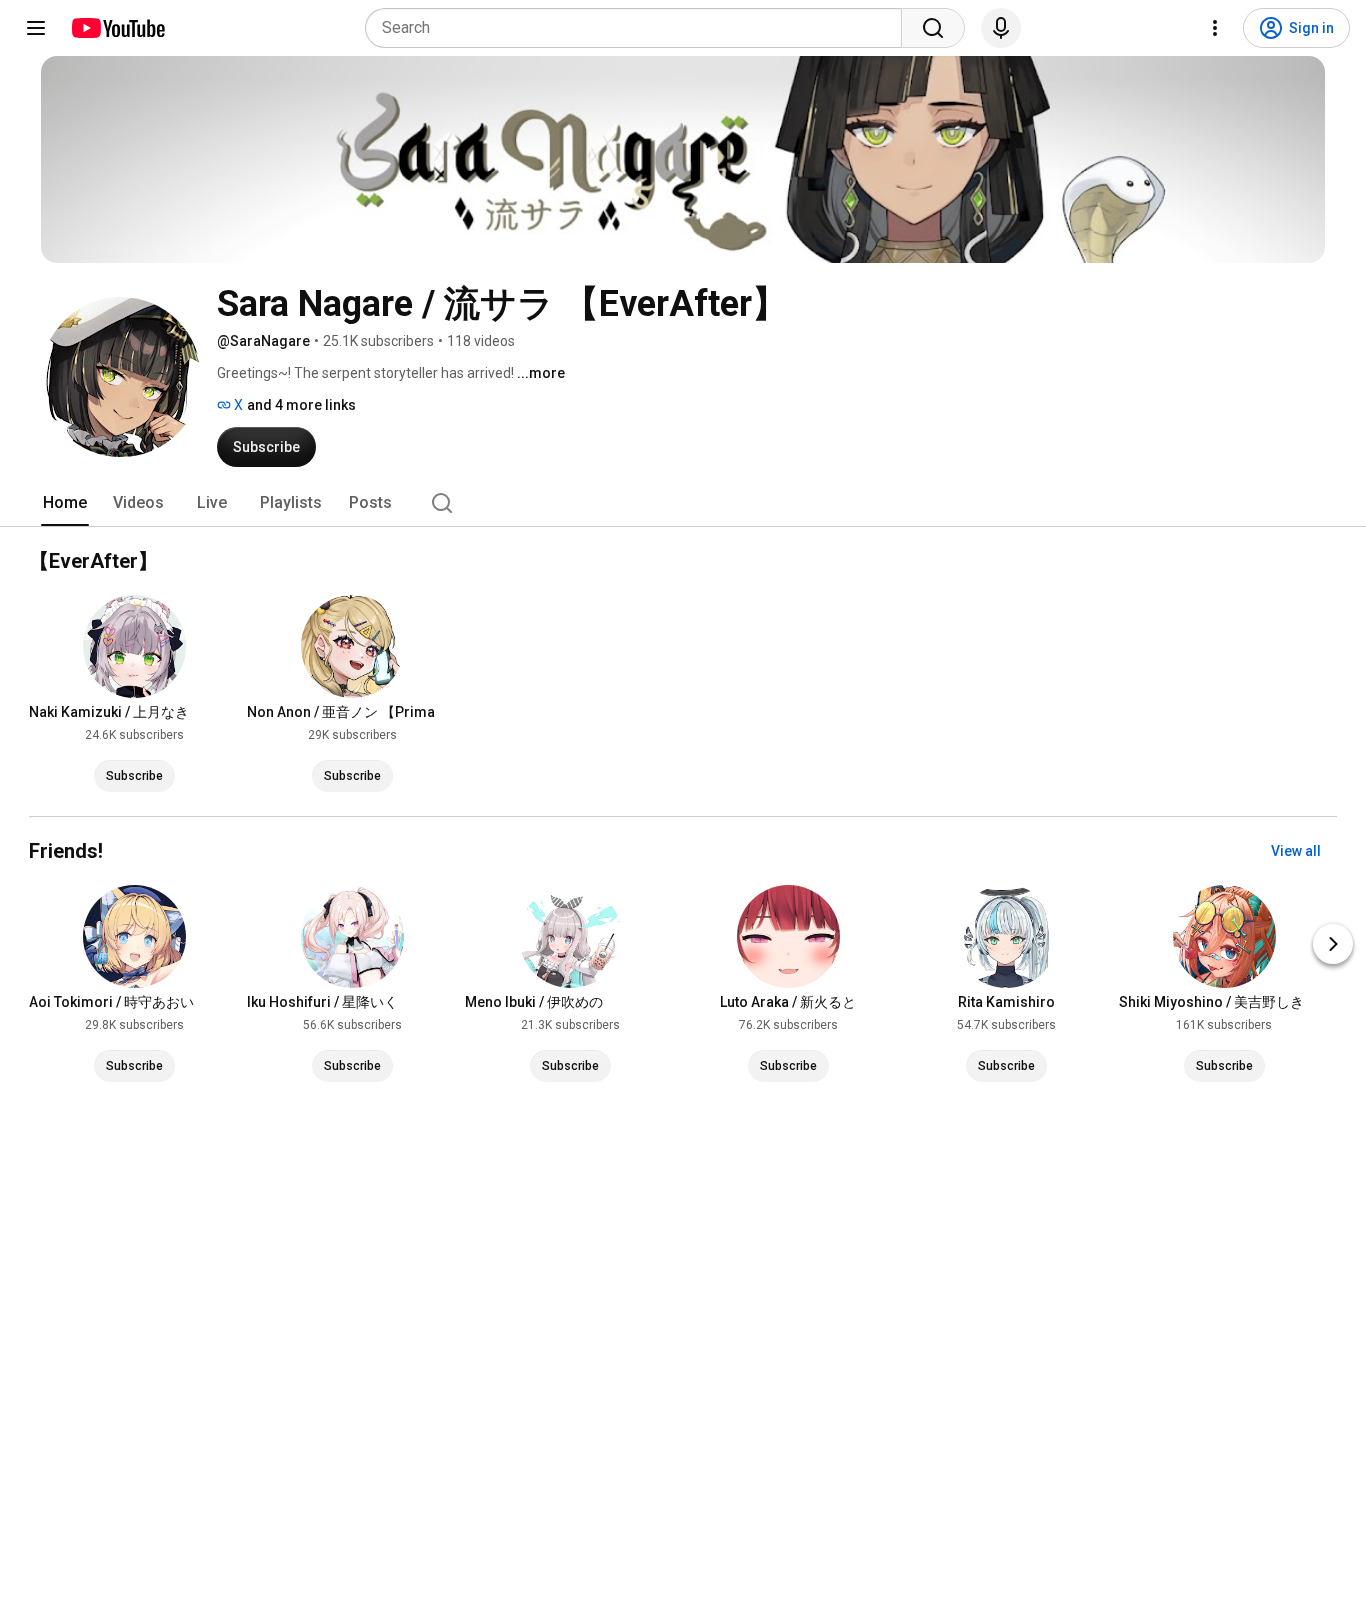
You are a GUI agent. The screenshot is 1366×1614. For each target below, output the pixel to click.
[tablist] (683, 503)
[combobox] (639, 28)
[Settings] (1215, 28)
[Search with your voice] (1001, 28)
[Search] (933, 28)
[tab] (65, 503)
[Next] (1333, 944)
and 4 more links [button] (301, 405)
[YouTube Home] (117, 28)
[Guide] (36, 28)
